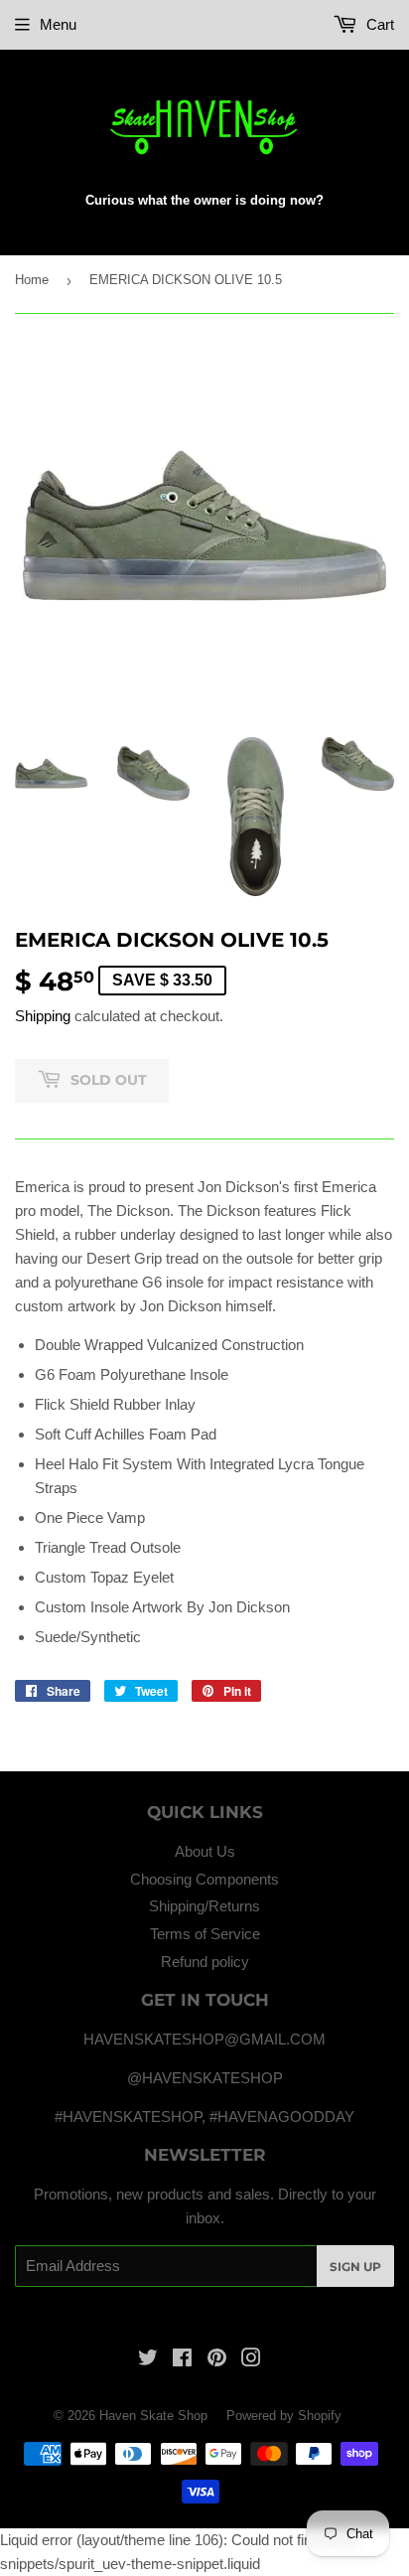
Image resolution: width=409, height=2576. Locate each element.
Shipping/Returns (204, 1906)
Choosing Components (204, 1879)
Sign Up (355, 2267)
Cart (378, 24)
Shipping (43, 1016)
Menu (58, 24)
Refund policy (205, 1962)
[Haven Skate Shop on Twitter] (148, 2360)
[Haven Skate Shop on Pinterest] (217, 2360)
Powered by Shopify (284, 2416)
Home (32, 280)
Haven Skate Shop (153, 2416)
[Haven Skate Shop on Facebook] (182, 2360)
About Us (205, 1851)
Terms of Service (205, 1934)
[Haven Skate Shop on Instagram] (251, 2360)
